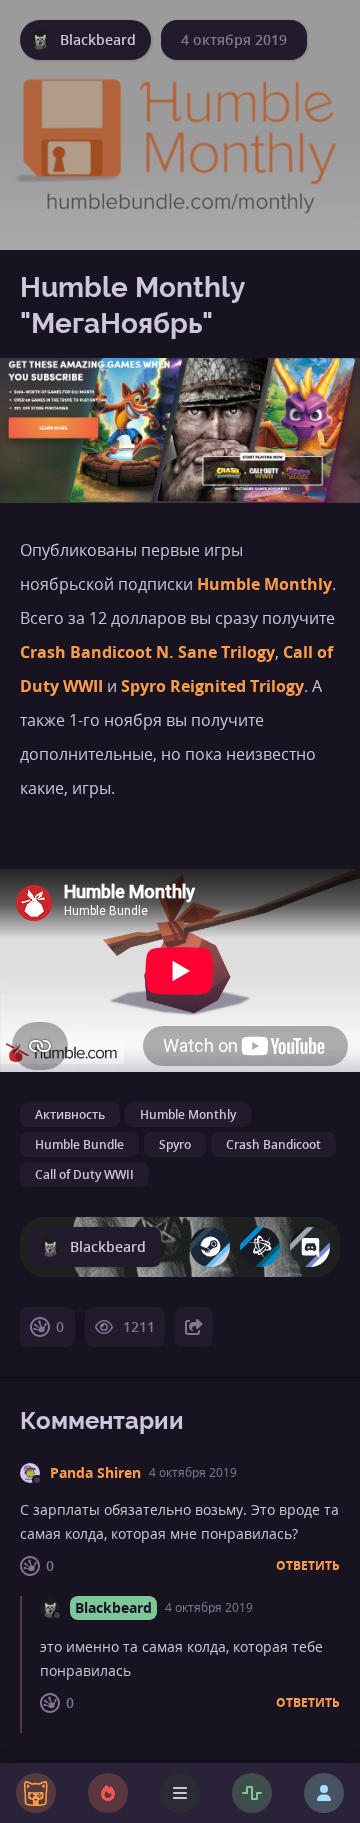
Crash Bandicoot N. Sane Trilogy (147, 652)
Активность (70, 1114)
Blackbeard (113, 1607)
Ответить (308, 1566)
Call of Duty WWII (84, 1174)
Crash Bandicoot (273, 1144)
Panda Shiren (95, 1472)
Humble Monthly (264, 584)
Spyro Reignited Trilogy (212, 686)
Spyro (175, 1144)
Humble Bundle (79, 1144)
